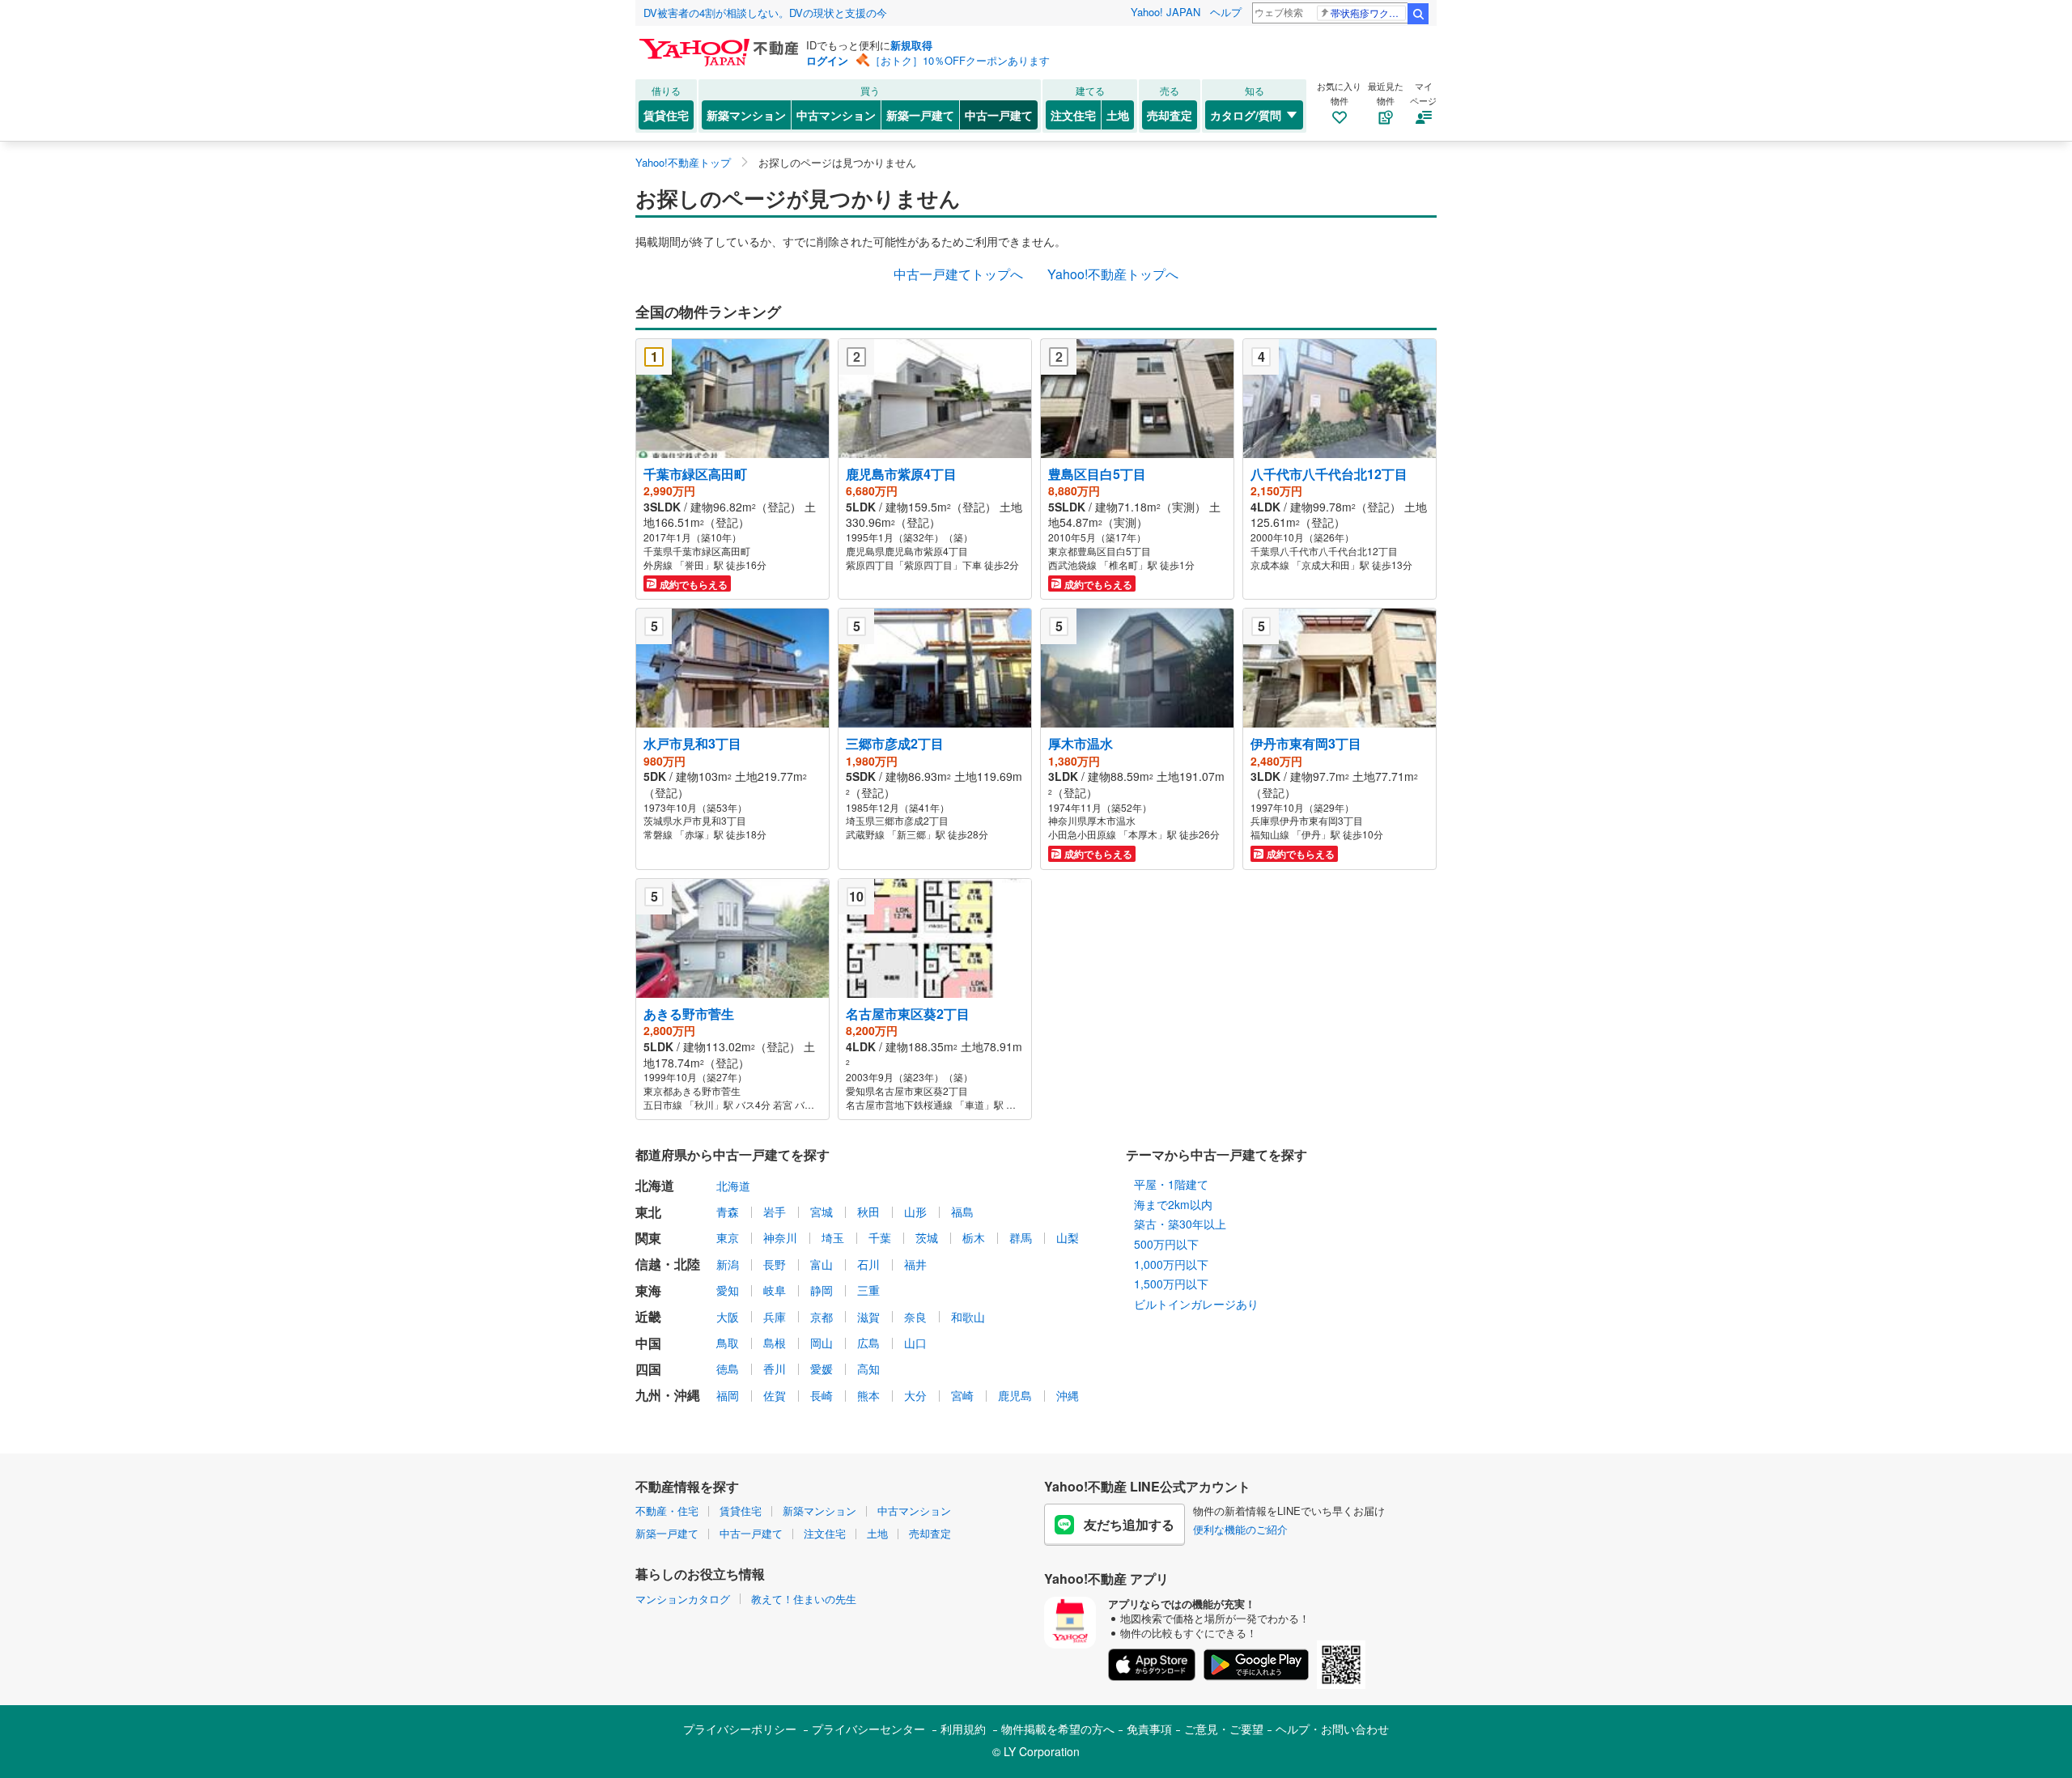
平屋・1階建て (1171, 1184)
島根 (775, 1343)
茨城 (927, 1237)
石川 (868, 1264)
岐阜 (775, 1290)
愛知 (728, 1290)
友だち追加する (1129, 1524)
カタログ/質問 (1246, 115)
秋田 (868, 1212)
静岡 (822, 1290)
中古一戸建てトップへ (958, 274)
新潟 (728, 1264)
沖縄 (1068, 1395)
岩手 (775, 1212)
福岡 (728, 1395)
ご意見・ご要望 (1224, 1729)
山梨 (1068, 1237)
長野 (775, 1264)
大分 (915, 1395)
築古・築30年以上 (1180, 1224)
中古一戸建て (999, 115)
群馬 (1021, 1237)
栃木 (974, 1237)
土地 (1118, 115)
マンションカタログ (683, 1599)
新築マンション (746, 115)
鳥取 (728, 1343)
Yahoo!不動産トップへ (1113, 274)
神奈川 (780, 1237)
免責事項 (1149, 1729)
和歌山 (968, 1317)
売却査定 (1170, 115)
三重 (868, 1290)
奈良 (915, 1317)
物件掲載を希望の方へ (1058, 1729)
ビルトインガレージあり (1196, 1304)
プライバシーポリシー (740, 1729)
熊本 (868, 1395)
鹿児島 (1015, 1395)
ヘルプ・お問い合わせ (1332, 1729)
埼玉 (833, 1237)
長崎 (822, 1395)
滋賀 (868, 1317)
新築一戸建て (920, 115)
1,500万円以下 (1171, 1284)
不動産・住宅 (667, 1511)
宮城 (822, 1212)
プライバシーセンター (868, 1729)
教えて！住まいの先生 (804, 1599)
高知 (868, 1369)
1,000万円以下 (1171, 1264)
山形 (915, 1212)
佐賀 (775, 1395)
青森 (728, 1212)
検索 (1418, 14)
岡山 (822, 1343)
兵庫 (775, 1317)
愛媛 (822, 1369)
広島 (868, 1343)
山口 (915, 1343)
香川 (775, 1369)
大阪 (728, 1317)
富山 (822, 1264)
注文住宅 (1073, 115)
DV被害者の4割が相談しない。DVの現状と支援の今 (765, 13)
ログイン (827, 60)
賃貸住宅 (666, 115)
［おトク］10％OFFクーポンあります (960, 60)
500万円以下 (1166, 1244)
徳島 (728, 1369)
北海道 (733, 1186)
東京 (728, 1237)
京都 (822, 1317)
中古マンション (836, 115)
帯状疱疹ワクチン (1368, 13)
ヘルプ (1226, 12)
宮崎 (962, 1395)
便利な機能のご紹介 (1240, 1529)
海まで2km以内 (1173, 1204)
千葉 (880, 1237)
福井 (915, 1264)
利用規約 (963, 1729)
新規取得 (911, 45)
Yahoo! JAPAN (1165, 12)
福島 (962, 1212)
